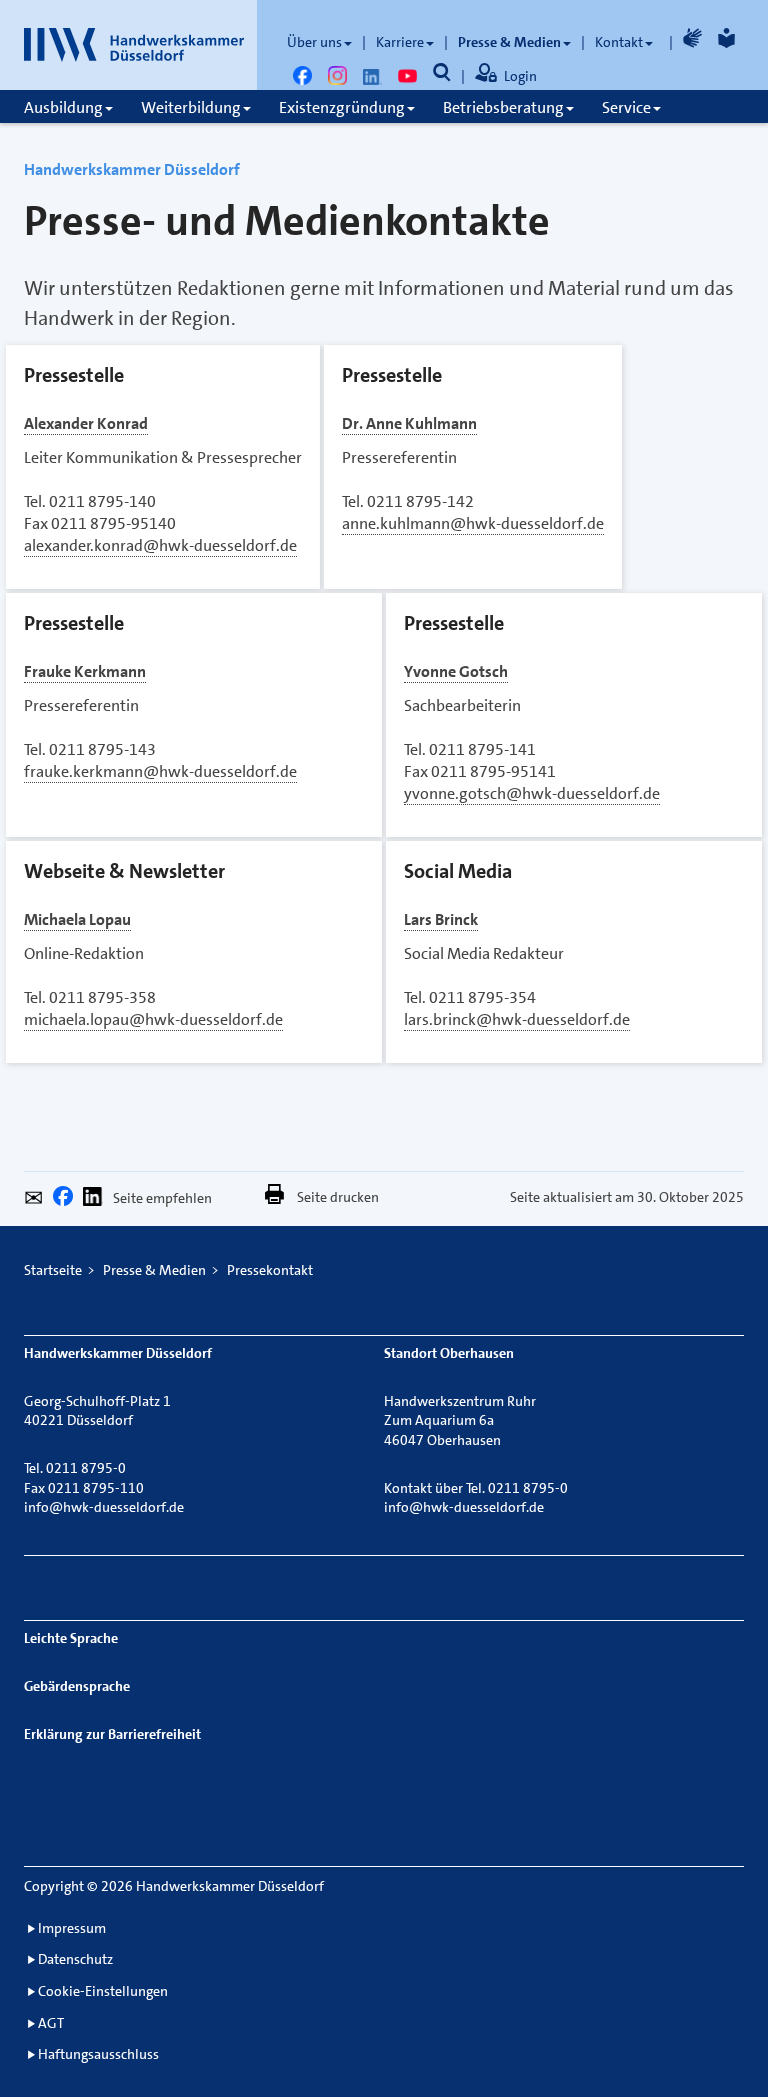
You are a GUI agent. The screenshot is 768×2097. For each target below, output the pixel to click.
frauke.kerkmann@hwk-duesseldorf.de (160, 771)
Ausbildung (63, 107)
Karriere (400, 42)
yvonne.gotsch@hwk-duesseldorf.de (532, 793)
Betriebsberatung (503, 107)
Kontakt (619, 42)
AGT (51, 2023)
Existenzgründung (342, 107)
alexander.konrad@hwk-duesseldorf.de (160, 545)
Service (626, 107)
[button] (38, 1201)
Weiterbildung (191, 107)
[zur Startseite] (134, 45)
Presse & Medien (509, 42)
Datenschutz (75, 1959)
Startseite (53, 1270)
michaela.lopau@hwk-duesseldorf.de (153, 1019)
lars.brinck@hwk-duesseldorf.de (517, 1019)
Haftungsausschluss (98, 2054)
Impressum (72, 1928)
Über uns (314, 42)
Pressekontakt (270, 1270)
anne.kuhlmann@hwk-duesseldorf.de (473, 523)
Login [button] (520, 76)
